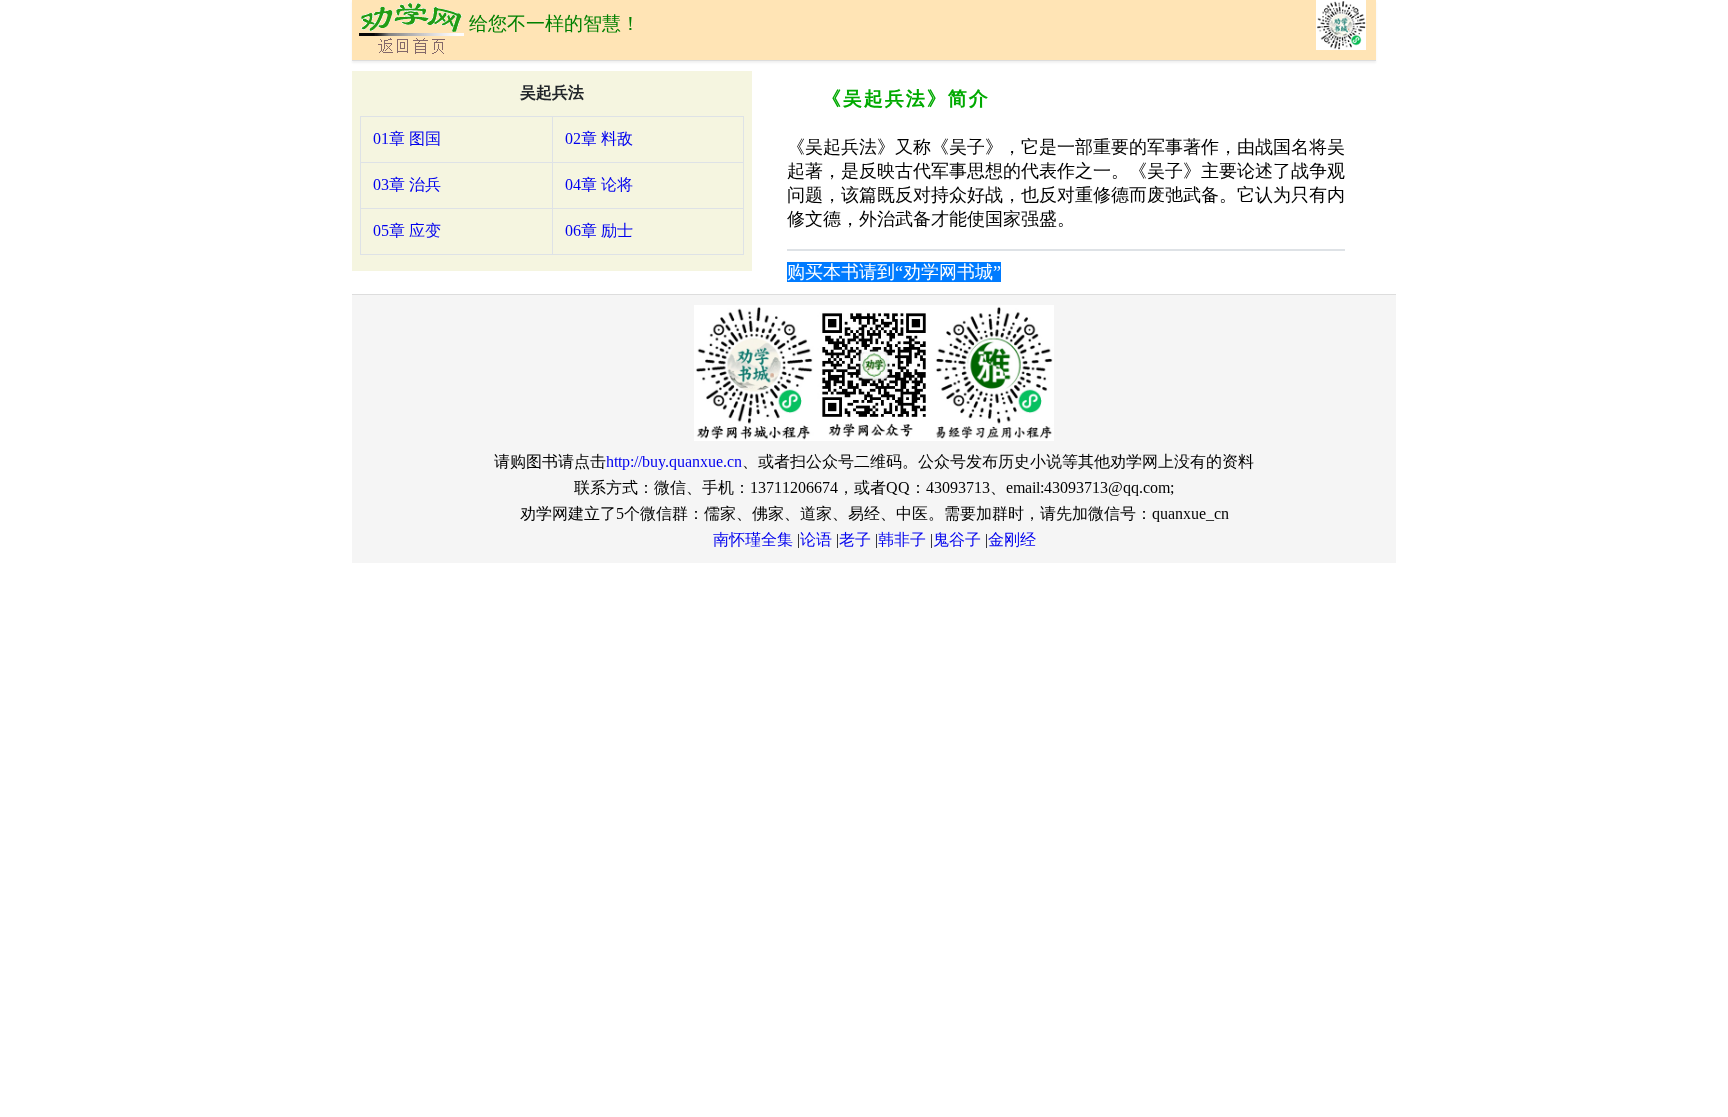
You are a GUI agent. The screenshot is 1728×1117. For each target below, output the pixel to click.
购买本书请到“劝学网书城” (894, 272)
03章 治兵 (407, 184)
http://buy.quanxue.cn (674, 461)
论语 (816, 539)
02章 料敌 (599, 138)
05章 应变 (407, 230)
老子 (855, 539)
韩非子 (902, 539)
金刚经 (1012, 539)
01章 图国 (407, 138)
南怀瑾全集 (753, 539)
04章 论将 (599, 184)
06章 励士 (599, 230)
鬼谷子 (957, 539)
